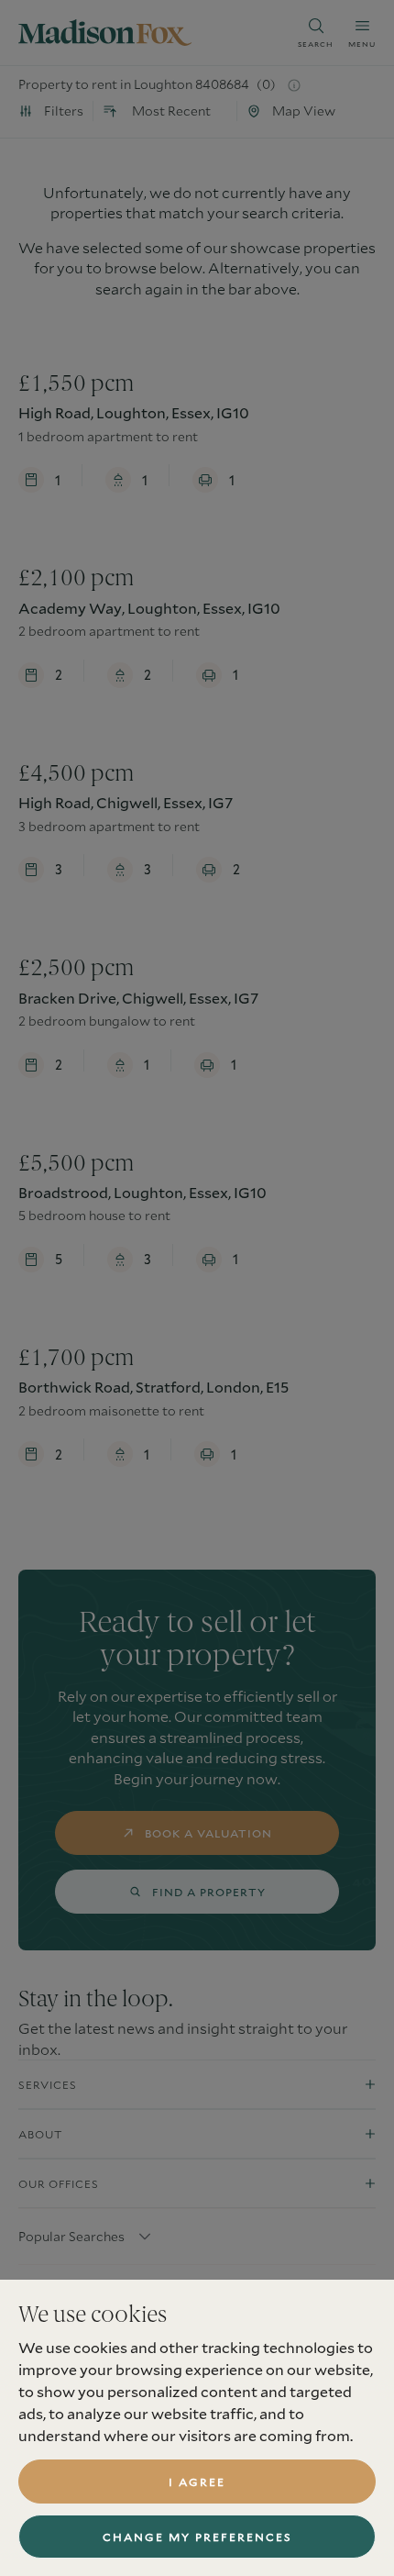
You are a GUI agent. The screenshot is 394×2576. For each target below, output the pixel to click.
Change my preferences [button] (197, 2537)
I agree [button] (197, 2482)
